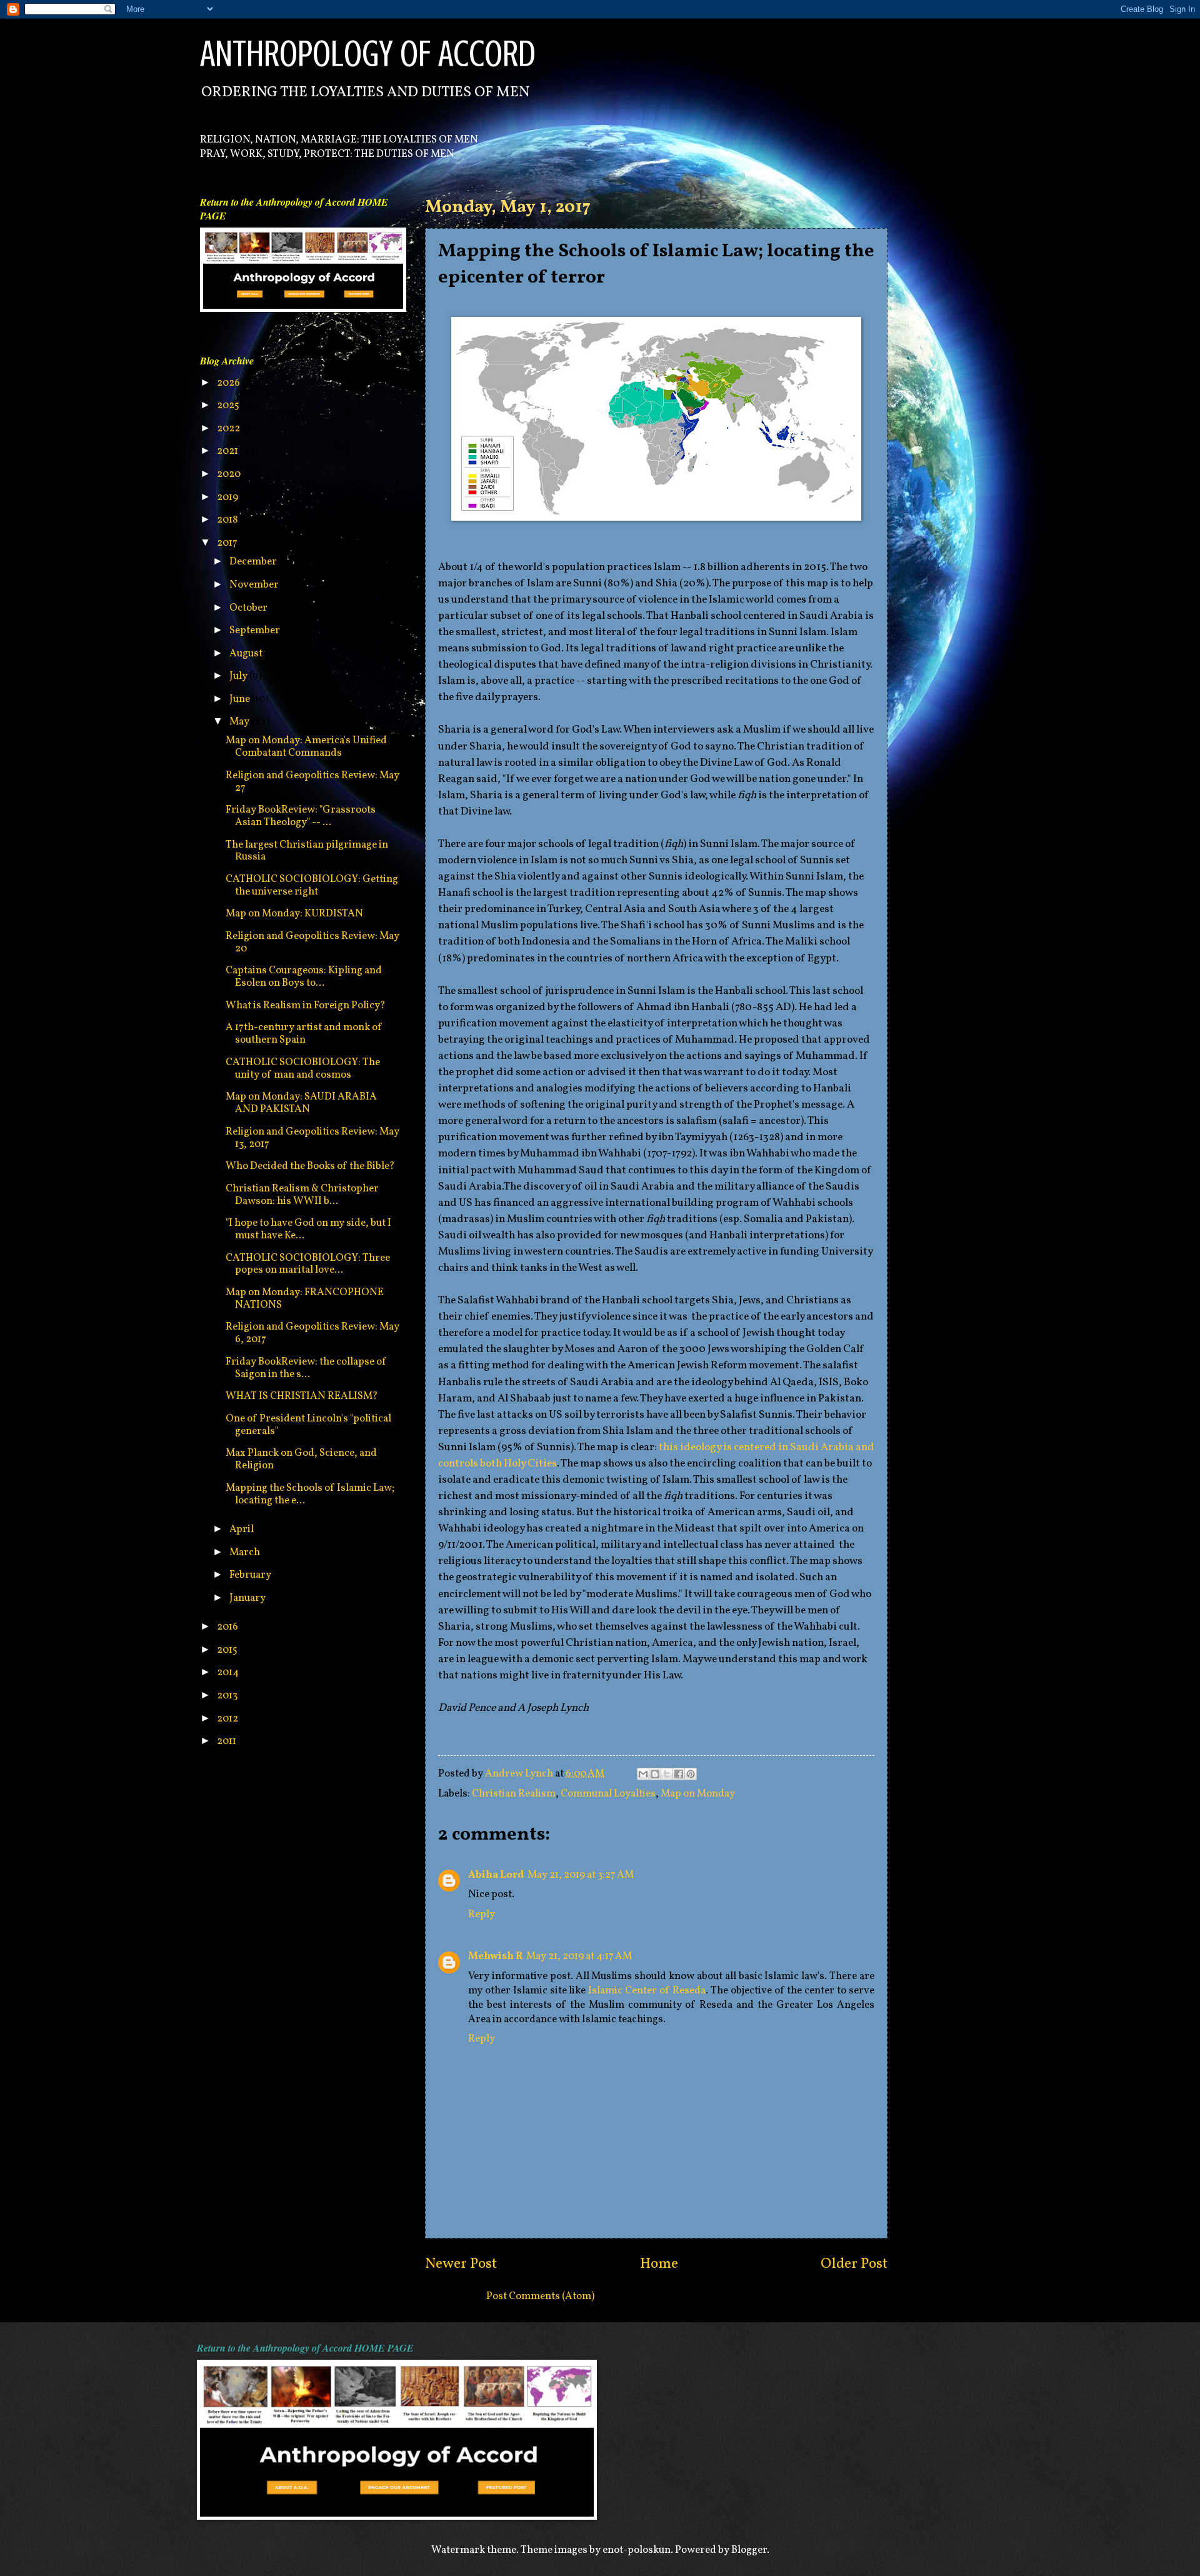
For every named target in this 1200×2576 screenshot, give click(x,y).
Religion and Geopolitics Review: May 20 (312, 942)
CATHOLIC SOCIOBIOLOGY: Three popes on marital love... (308, 1264)
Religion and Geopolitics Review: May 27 (312, 782)
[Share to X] (667, 1774)
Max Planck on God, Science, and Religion (301, 1459)
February (251, 1575)
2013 (228, 1696)
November (255, 585)
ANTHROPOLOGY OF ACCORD (368, 53)
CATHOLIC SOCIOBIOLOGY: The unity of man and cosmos (303, 1069)
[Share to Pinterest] (691, 1774)
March (246, 1552)
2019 (228, 497)
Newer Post (461, 2264)
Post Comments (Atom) (540, 2296)
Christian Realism (514, 1794)
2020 (230, 474)
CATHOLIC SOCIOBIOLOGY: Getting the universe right (312, 885)
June (241, 699)
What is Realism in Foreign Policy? (306, 1005)
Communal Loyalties (608, 1794)
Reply (482, 1914)
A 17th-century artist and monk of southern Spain (304, 1034)
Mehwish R (495, 1956)
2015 (228, 1650)
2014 (229, 1672)
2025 (229, 405)
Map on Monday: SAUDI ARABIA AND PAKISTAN (301, 1103)
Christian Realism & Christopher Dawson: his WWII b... (302, 1195)
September (256, 630)
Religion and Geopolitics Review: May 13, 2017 (312, 1138)
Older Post (854, 2264)
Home (659, 2264)
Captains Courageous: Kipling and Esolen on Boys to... (304, 977)
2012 (228, 1719)
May (240, 722)
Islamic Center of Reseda (647, 1991)
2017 (228, 543)
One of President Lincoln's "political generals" (308, 1425)
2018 (228, 520)
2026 (229, 383)
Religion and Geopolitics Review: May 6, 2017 (312, 1333)
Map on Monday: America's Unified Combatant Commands (306, 747)
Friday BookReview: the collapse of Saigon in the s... (306, 1368)
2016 (228, 1627)
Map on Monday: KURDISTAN (294, 914)
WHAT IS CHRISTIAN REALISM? (302, 1396)
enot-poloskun (637, 2550)
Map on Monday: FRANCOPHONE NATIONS (305, 1299)
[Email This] (643, 1774)
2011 (227, 1741)
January (248, 1598)
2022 (229, 428)
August (247, 654)
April (242, 1529)
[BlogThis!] (655, 1774)
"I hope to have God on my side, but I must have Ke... (308, 1229)
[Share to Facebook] (679, 1774)
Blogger (749, 2550)
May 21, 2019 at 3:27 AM (581, 1875)
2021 (228, 451)
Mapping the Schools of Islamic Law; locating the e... (310, 1494)
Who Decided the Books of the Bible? (310, 1166)
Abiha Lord (496, 1875)
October (249, 608)
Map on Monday (698, 1794)
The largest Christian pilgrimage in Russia (307, 851)
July (239, 676)
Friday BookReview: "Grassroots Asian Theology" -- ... (301, 816)
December (254, 562)
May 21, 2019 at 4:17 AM (579, 1956)
